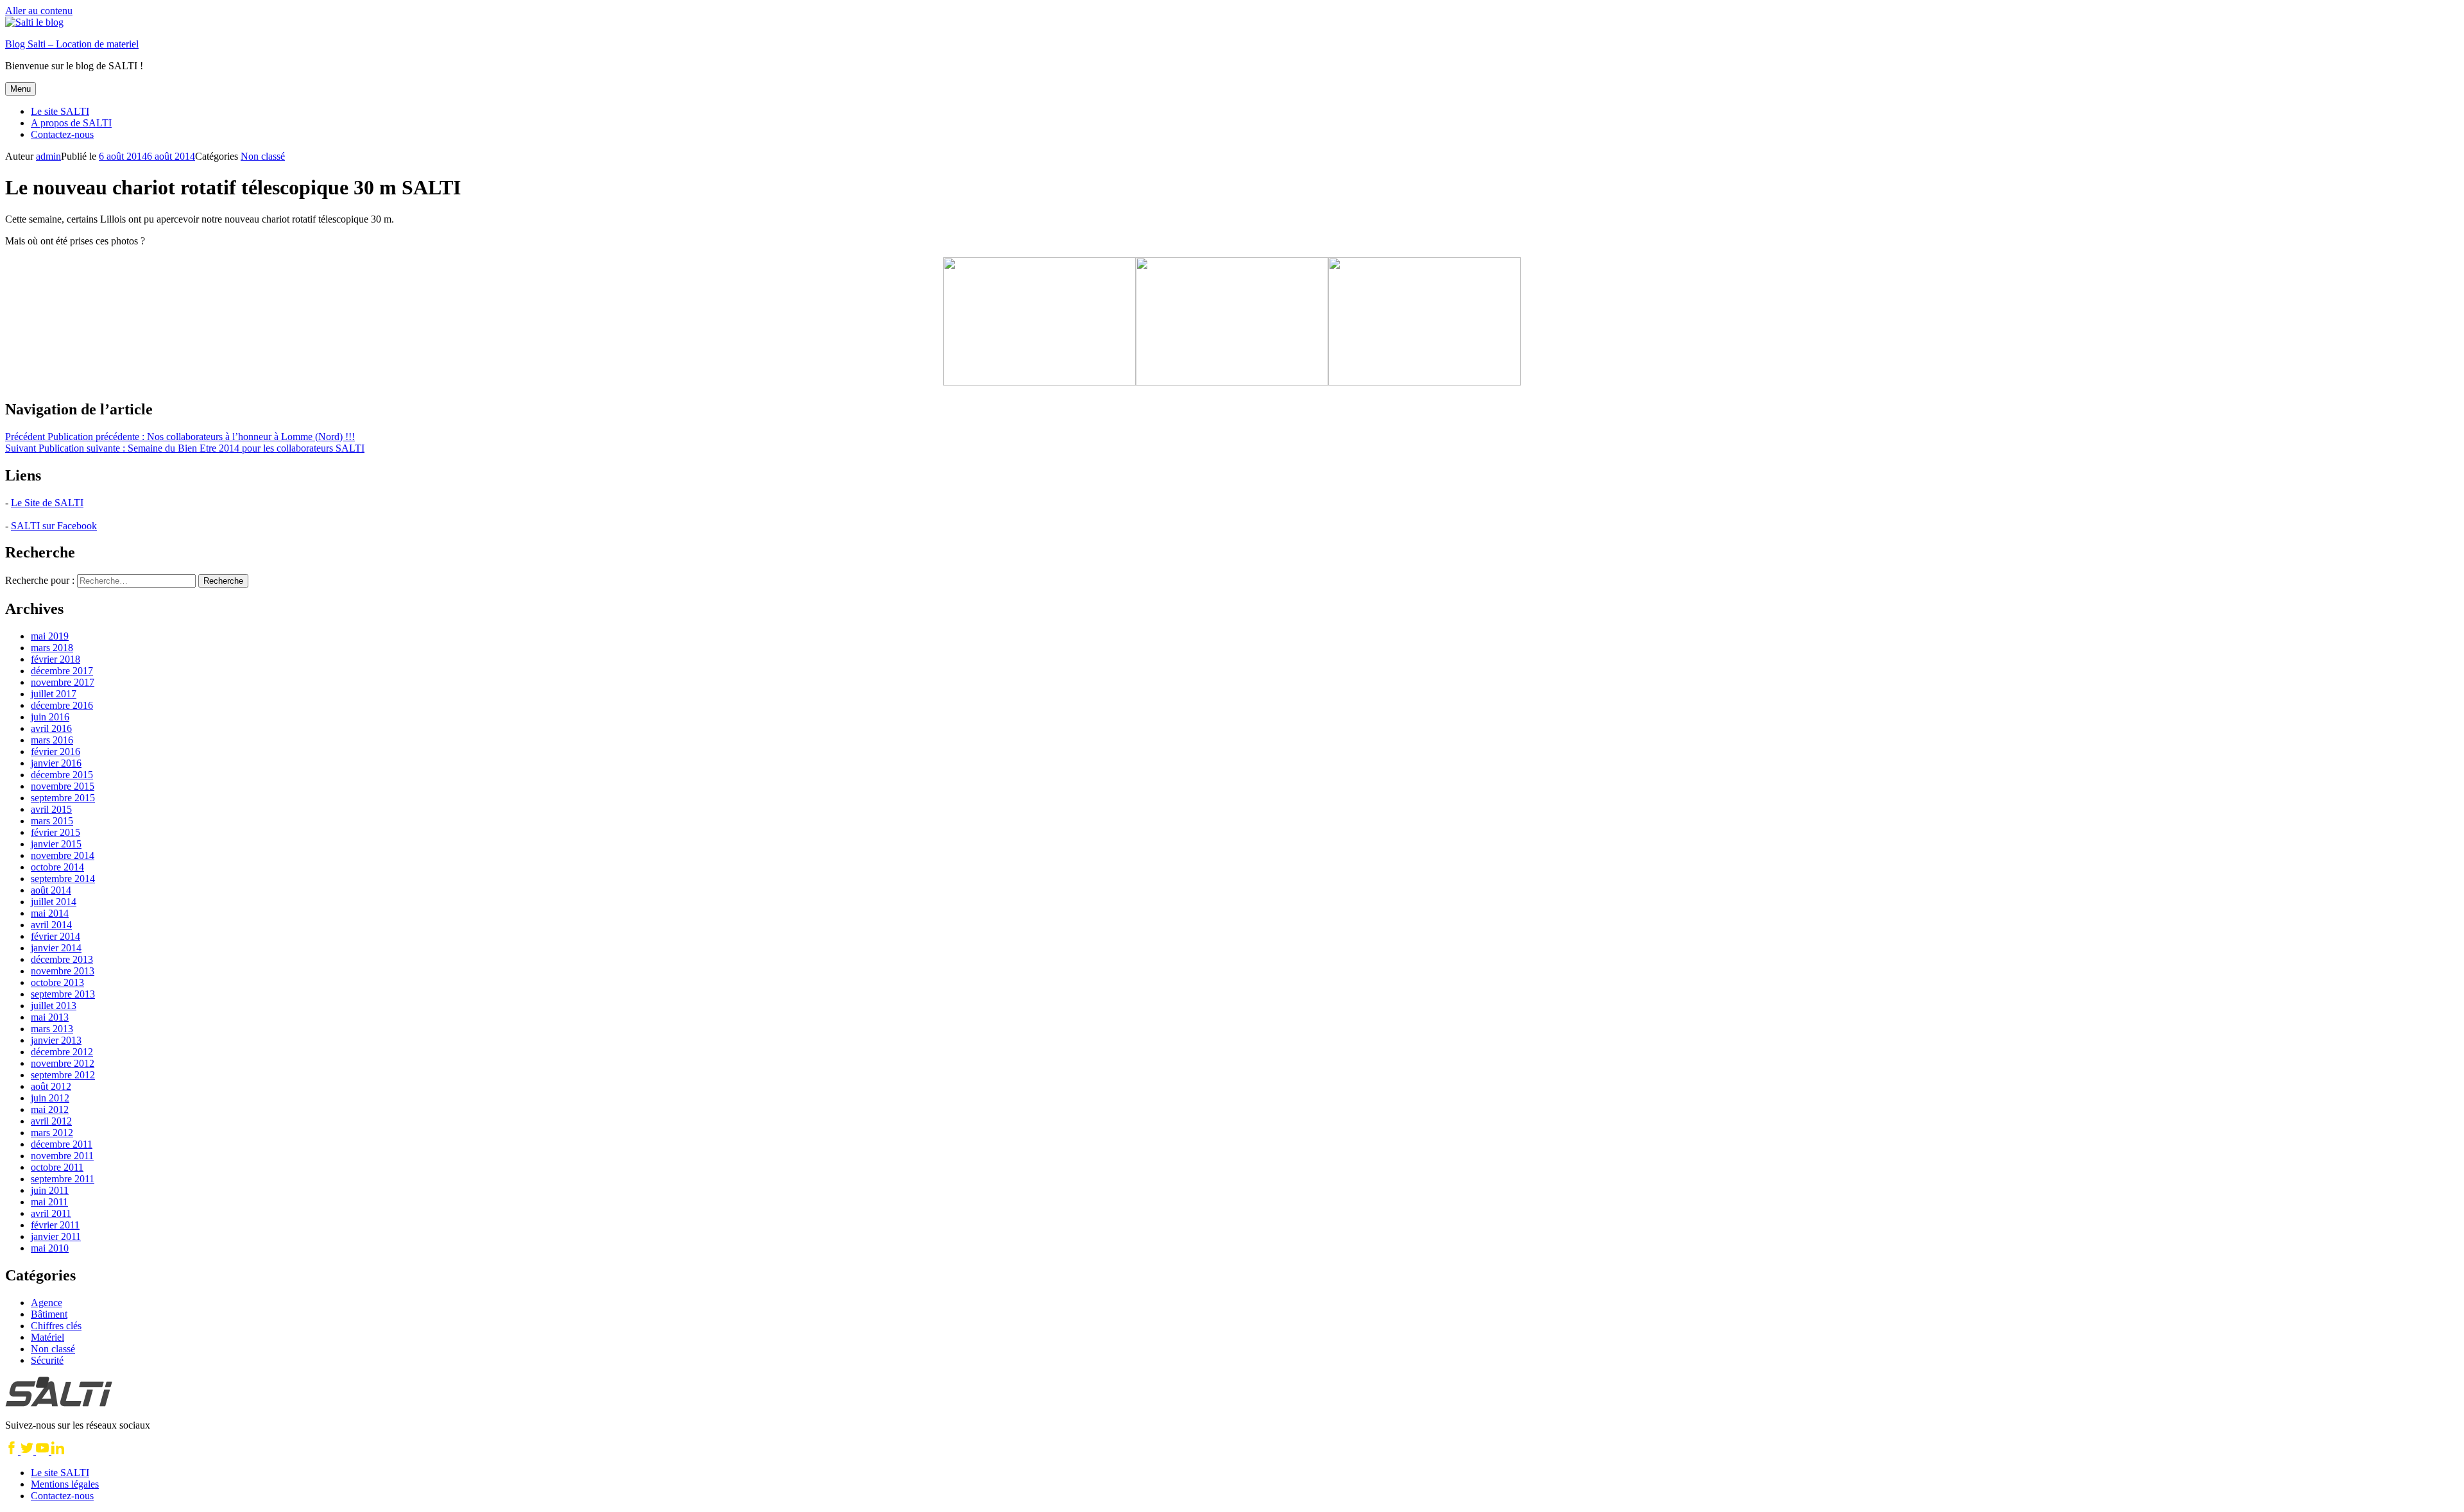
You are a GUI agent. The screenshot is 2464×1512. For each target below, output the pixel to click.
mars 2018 (52, 648)
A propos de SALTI (71, 123)
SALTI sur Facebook (54, 526)
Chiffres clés (56, 1326)
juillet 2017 (54, 694)
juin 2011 (50, 1190)
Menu (21, 89)
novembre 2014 (63, 855)
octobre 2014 (57, 867)
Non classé (263, 156)
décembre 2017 (62, 671)
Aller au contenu (39, 11)
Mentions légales (65, 1484)
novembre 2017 (63, 682)
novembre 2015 (63, 786)
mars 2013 (52, 1029)
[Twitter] (28, 1451)
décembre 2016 (62, 705)
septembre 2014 (63, 879)
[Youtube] (44, 1451)
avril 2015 (51, 809)
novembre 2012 (63, 1063)
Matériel (47, 1337)
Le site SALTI (60, 111)
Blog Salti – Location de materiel (72, 44)
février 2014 (56, 936)
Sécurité (47, 1360)
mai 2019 (50, 636)
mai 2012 (50, 1109)
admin (48, 156)
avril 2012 (51, 1121)
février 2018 (56, 659)
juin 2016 (50, 717)
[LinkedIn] (58, 1451)
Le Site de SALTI (47, 503)
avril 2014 (51, 925)
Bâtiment (49, 1314)
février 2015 (56, 832)
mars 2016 (52, 740)
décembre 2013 (62, 959)
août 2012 (51, 1086)
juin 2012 (50, 1098)
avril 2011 (51, 1213)
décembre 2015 (62, 775)
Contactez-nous (62, 134)
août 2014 (51, 890)
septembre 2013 (63, 994)
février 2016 (56, 752)
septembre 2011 (63, 1179)
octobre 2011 (57, 1167)
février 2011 (55, 1225)
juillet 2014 (54, 902)
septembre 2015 (63, 798)
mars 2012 (52, 1133)
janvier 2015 (56, 844)
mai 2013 (50, 1017)
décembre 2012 (62, 1052)
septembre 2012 (63, 1075)
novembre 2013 (63, 971)
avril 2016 (51, 728)
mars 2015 (52, 821)
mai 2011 (49, 1202)
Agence (47, 1303)
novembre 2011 (62, 1156)
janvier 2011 (56, 1236)
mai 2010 (50, 1248)
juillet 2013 (54, 1006)
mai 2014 (50, 913)
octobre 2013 (57, 982)
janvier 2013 (56, 1040)
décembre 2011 (62, 1144)
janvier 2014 (56, 948)
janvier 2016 (56, 763)
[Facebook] (13, 1451)
